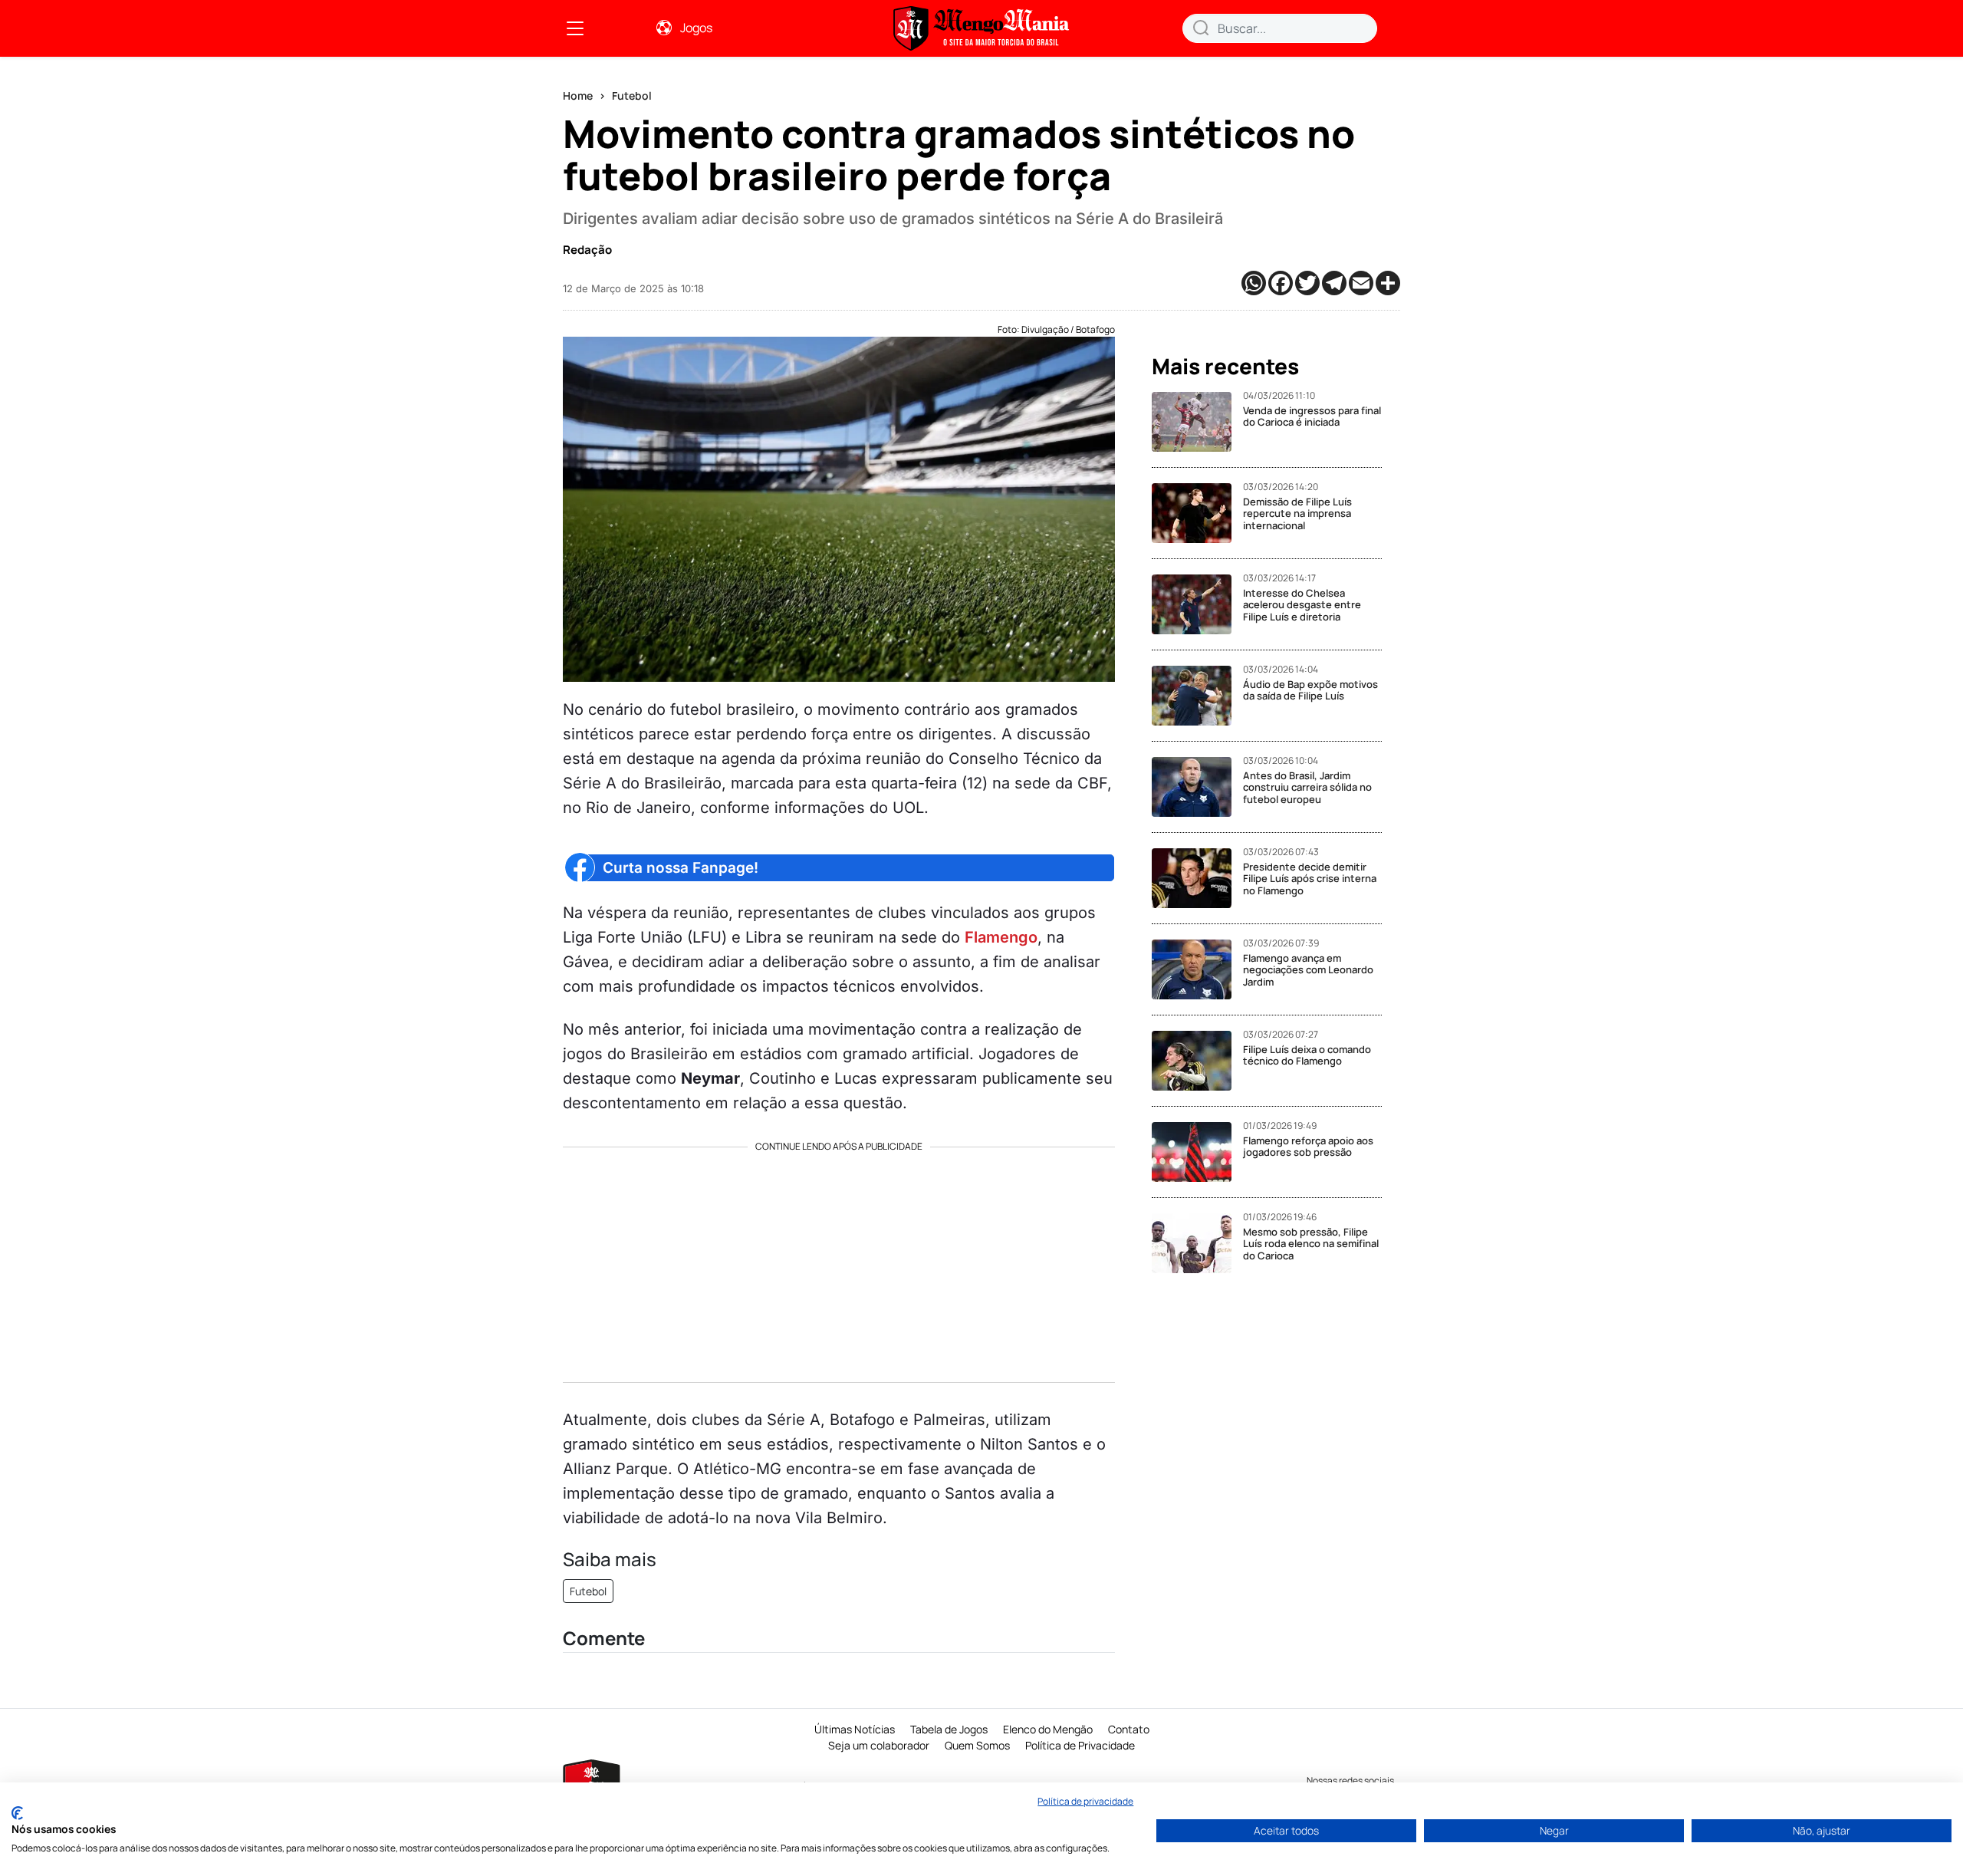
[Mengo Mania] (981, 28)
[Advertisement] (839, 1259)
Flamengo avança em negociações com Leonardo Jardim (1308, 970)
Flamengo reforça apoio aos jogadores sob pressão (1308, 1147)
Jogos (696, 28)
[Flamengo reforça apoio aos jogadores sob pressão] (1197, 1152)
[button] (1201, 28)
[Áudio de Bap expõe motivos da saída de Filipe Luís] (1197, 696)
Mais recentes (1225, 367)
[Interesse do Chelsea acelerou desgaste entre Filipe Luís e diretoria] (1197, 604)
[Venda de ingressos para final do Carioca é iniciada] (1197, 422)
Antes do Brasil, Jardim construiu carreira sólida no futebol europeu (1307, 787)
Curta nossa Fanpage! (681, 868)
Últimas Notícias (855, 1729)
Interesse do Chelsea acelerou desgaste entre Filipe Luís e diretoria (1302, 605)
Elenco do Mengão (1048, 1729)
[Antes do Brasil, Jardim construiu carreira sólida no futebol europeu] (1197, 787)
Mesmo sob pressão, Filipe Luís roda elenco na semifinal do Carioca (1311, 1244)
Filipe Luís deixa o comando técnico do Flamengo (1307, 1055)
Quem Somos (977, 1745)
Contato (1129, 1729)
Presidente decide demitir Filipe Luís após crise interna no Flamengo (1310, 879)
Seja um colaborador (879, 1745)
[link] (575, 28)
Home (578, 95)
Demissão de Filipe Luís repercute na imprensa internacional (1297, 513)
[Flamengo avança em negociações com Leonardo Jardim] (1197, 969)
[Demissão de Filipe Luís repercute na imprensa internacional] (1197, 513)
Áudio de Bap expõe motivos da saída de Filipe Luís (1310, 690)
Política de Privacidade (1080, 1745)
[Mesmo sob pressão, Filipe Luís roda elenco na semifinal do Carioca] (1197, 1243)
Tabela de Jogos (949, 1729)
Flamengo (1001, 937)
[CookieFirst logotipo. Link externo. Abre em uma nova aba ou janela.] (17, 1813)
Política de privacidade (1085, 1801)
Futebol (632, 95)
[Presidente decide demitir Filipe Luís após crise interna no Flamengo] (1197, 878)
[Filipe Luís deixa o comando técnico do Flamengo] (1197, 1061)
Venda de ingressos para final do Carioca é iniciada (1312, 416)
